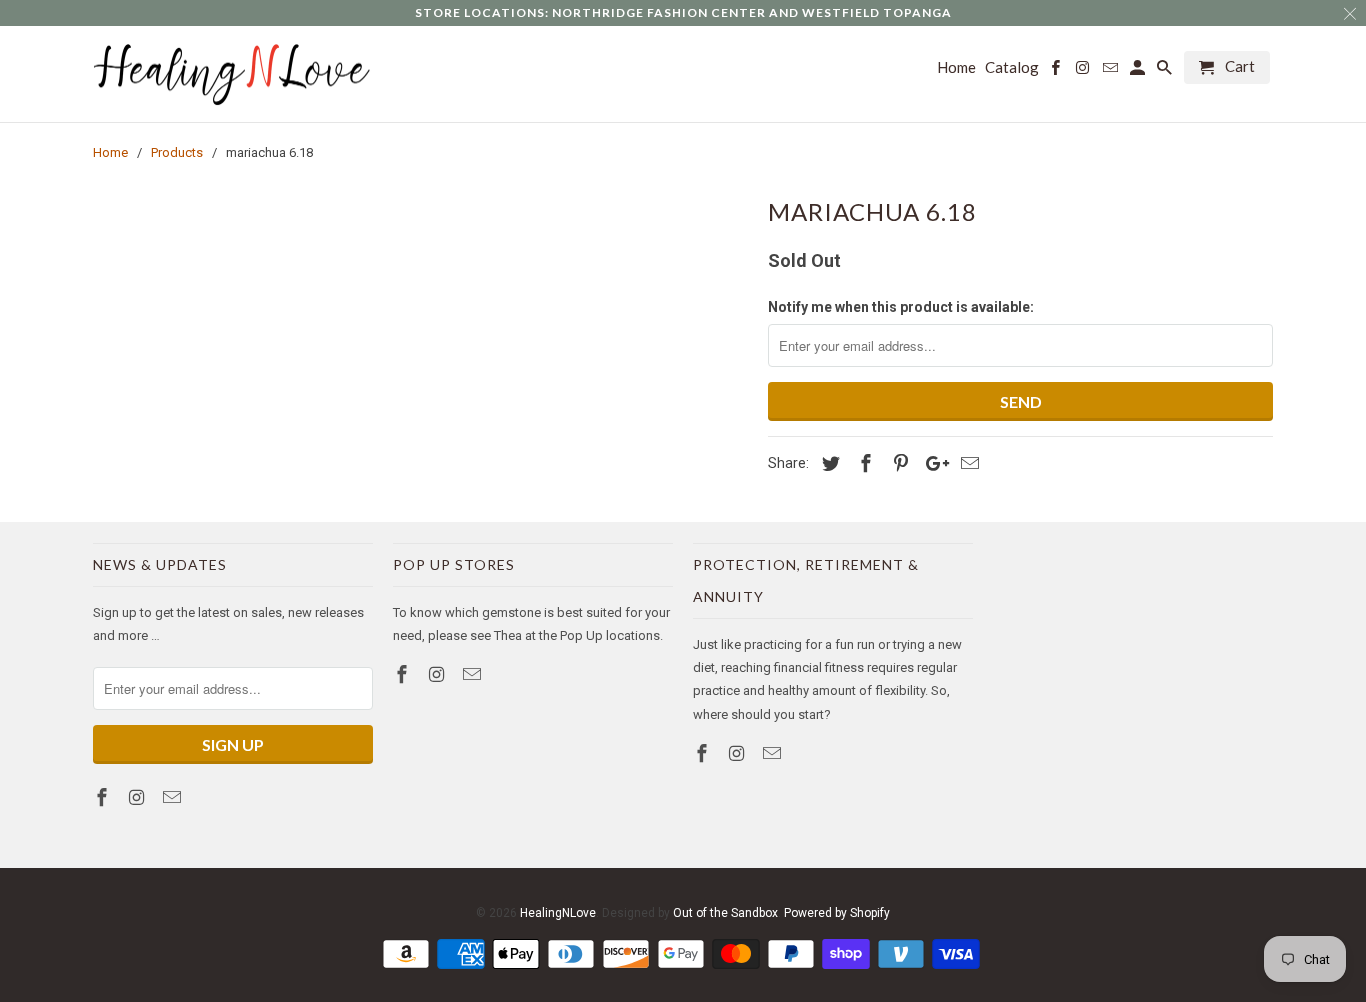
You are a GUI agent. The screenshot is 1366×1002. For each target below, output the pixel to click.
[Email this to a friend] (967, 463)
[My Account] (1139, 71)
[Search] (1166, 71)
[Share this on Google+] (932, 463)
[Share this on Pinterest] (898, 463)
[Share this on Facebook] (863, 463)
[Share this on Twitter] (828, 463)
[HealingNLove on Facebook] (104, 797)
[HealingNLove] (233, 74)
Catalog (1012, 67)
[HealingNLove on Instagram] (139, 797)
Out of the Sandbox (725, 913)
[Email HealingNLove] (174, 797)
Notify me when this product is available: (901, 307)
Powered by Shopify (837, 913)
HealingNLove (558, 913)
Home (956, 67)
